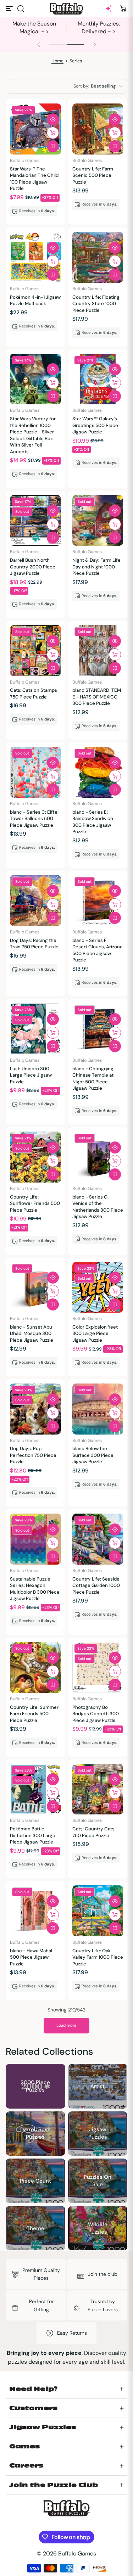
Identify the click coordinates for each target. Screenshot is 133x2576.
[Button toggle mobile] (10, 9)
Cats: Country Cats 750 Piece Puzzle (93, 1832)
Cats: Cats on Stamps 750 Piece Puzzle (34, 693)
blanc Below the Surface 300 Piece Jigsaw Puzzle (93, 1455)
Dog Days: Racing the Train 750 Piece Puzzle (34, 944)
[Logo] (67, 9)
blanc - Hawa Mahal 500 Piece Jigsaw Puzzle (31, 1957)
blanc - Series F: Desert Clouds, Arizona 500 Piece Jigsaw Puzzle (97, 950)
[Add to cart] (53, 133)
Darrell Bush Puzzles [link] (35, 2133)
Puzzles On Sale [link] (98, 2181)
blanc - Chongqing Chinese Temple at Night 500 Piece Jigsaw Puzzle (93, 1078)
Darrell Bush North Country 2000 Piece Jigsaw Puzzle (33, 567)
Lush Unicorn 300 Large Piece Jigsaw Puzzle (31, 1075)
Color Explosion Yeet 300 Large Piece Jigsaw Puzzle (95, 1334)
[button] (21, 9)
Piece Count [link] (35, 2181)
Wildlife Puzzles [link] (98, 2228)
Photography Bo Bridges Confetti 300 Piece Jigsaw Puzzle (96, 1714)
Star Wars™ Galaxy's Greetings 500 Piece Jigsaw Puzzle (95, 425)
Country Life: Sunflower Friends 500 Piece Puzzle (35, 1203)
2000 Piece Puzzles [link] (35, 2086)
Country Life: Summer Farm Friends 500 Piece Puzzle (34, 1714)
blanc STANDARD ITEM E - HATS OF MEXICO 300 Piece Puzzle (97, 697)
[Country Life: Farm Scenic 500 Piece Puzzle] (98, 129)
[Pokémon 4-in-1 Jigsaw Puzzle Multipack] (35, 257)
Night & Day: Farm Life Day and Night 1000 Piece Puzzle (96, 567)
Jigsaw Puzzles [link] (98, 2133)
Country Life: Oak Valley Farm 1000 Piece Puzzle (98, 1957)
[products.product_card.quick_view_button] (53, 119)
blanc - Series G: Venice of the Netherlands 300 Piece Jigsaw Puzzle (98, 1207)
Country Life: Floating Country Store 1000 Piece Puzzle (96, 304)
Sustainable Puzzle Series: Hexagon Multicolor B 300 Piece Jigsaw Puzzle (35, 1589)
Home (57, 61)
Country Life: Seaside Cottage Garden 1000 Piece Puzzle (96, 1586)
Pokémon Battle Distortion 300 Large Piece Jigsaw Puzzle (33, 1835)
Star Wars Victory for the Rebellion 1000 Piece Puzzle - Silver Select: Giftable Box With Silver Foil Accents (33, 435)
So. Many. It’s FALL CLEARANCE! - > (99, 27)
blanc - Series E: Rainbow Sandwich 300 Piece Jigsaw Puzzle (93, 822)
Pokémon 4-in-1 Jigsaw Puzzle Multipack (35, 300)
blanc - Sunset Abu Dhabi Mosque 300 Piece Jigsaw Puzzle (32, 1334)
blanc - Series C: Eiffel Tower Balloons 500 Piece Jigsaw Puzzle (34, 819)
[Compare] (53, 146)
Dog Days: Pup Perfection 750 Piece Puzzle (33, 1455)
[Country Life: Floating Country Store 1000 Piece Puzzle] (98, 257)
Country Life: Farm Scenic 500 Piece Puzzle (93, 175)
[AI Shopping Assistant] (109, 9)
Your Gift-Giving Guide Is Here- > (34, 27)
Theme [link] (35, 2228)
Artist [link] (98, 2086)
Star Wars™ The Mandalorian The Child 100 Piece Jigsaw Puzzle (34, 179)
